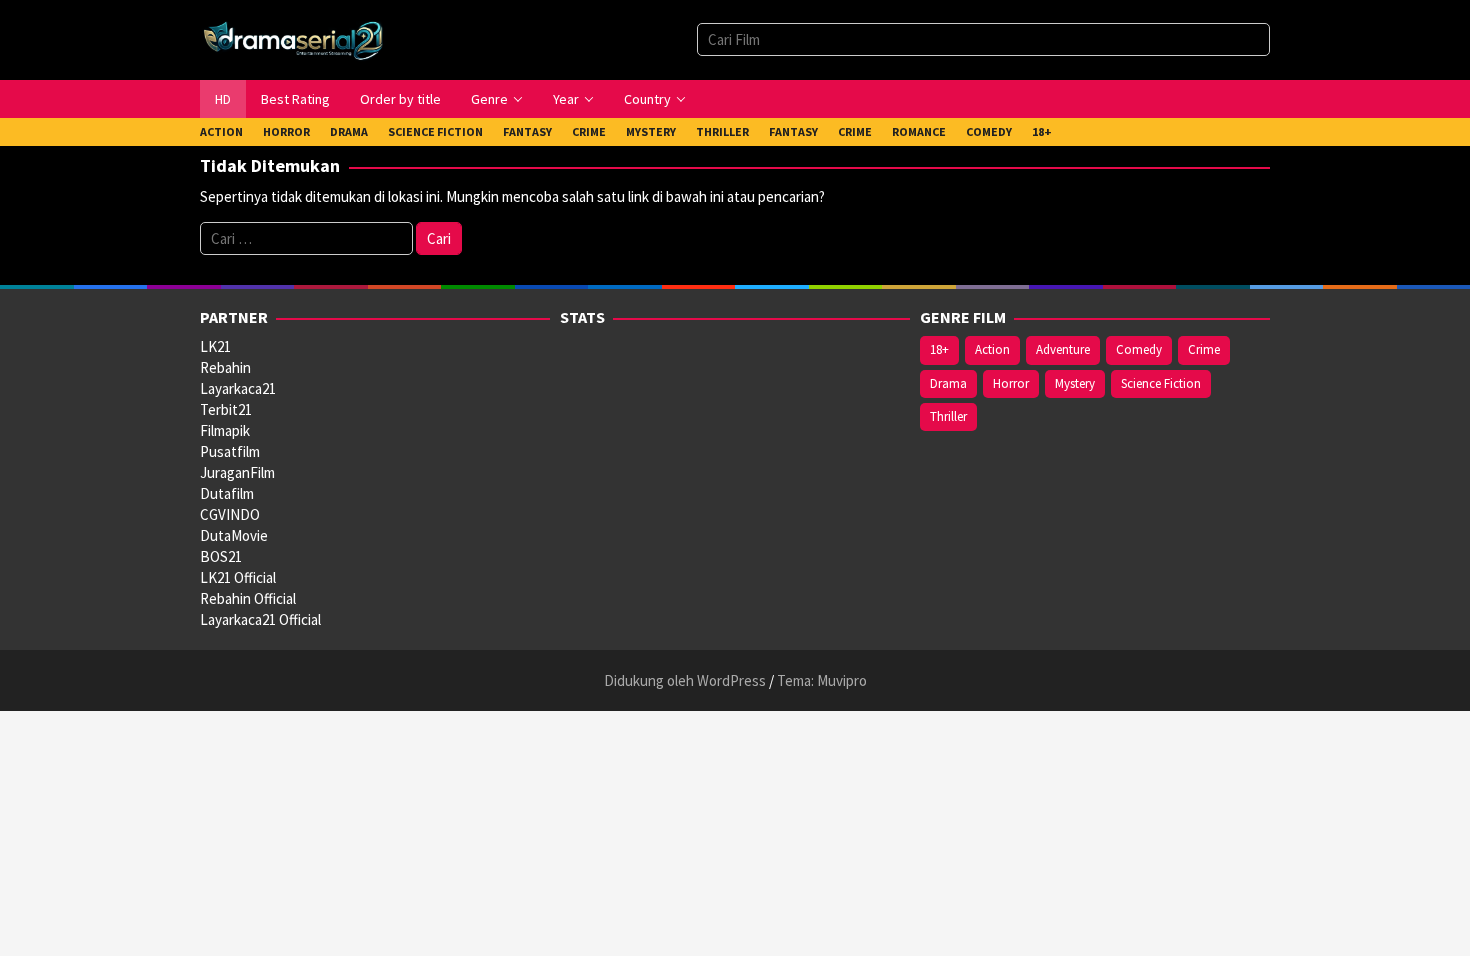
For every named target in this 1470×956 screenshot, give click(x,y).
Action (992, 349)
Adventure (1063, 349)
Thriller (948, 416)
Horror (1011, 383)
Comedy (1139, 349)
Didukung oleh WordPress (685, 680)
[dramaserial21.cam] (293, 38)
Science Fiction (1161, 383)
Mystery (1075, 383)
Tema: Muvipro (822, 680)
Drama (948, 383)
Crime (1204, 349)
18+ (939, 349)
